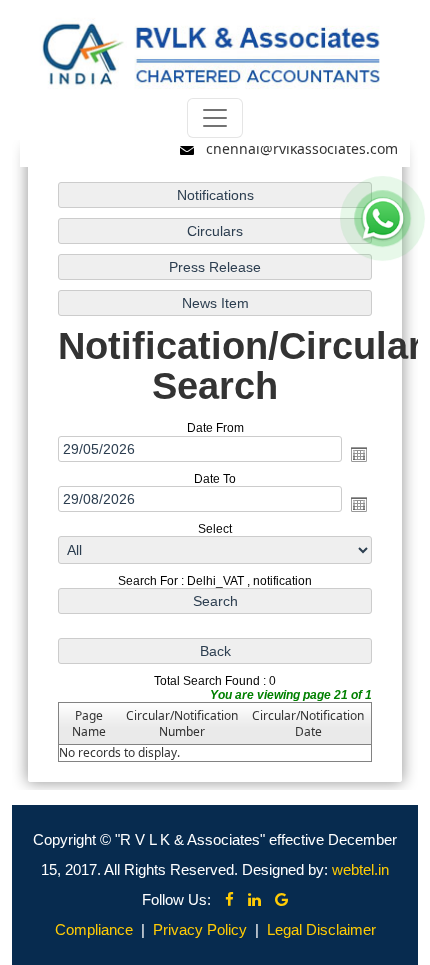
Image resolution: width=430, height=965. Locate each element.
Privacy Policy (200, 929)
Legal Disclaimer (321, 929)
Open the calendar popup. (359, 454)
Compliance (94, 929)
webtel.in (360, 869)
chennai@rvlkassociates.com (302, 148)
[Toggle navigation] (215, 118)
